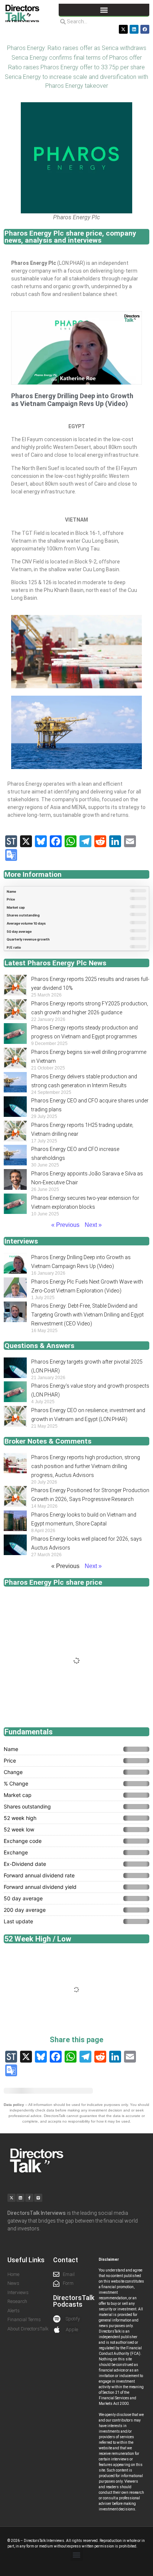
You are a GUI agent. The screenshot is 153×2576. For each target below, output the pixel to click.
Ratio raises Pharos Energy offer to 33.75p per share (76, 67)
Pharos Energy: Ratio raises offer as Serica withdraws (77, 48)
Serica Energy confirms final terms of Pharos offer (77, 58)
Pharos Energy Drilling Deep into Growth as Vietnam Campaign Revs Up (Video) (72, 400)
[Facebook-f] (29, 2198)
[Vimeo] (38, 2198)
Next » (93, 1225)
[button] (104, 10)
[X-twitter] (123, 29)
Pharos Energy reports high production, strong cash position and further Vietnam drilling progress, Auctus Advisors (86, 1466)
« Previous (65, 1225)
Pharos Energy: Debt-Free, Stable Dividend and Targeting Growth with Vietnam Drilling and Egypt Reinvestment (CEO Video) (87, 1315)
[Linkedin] (134, 29)
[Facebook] (145, 29)
